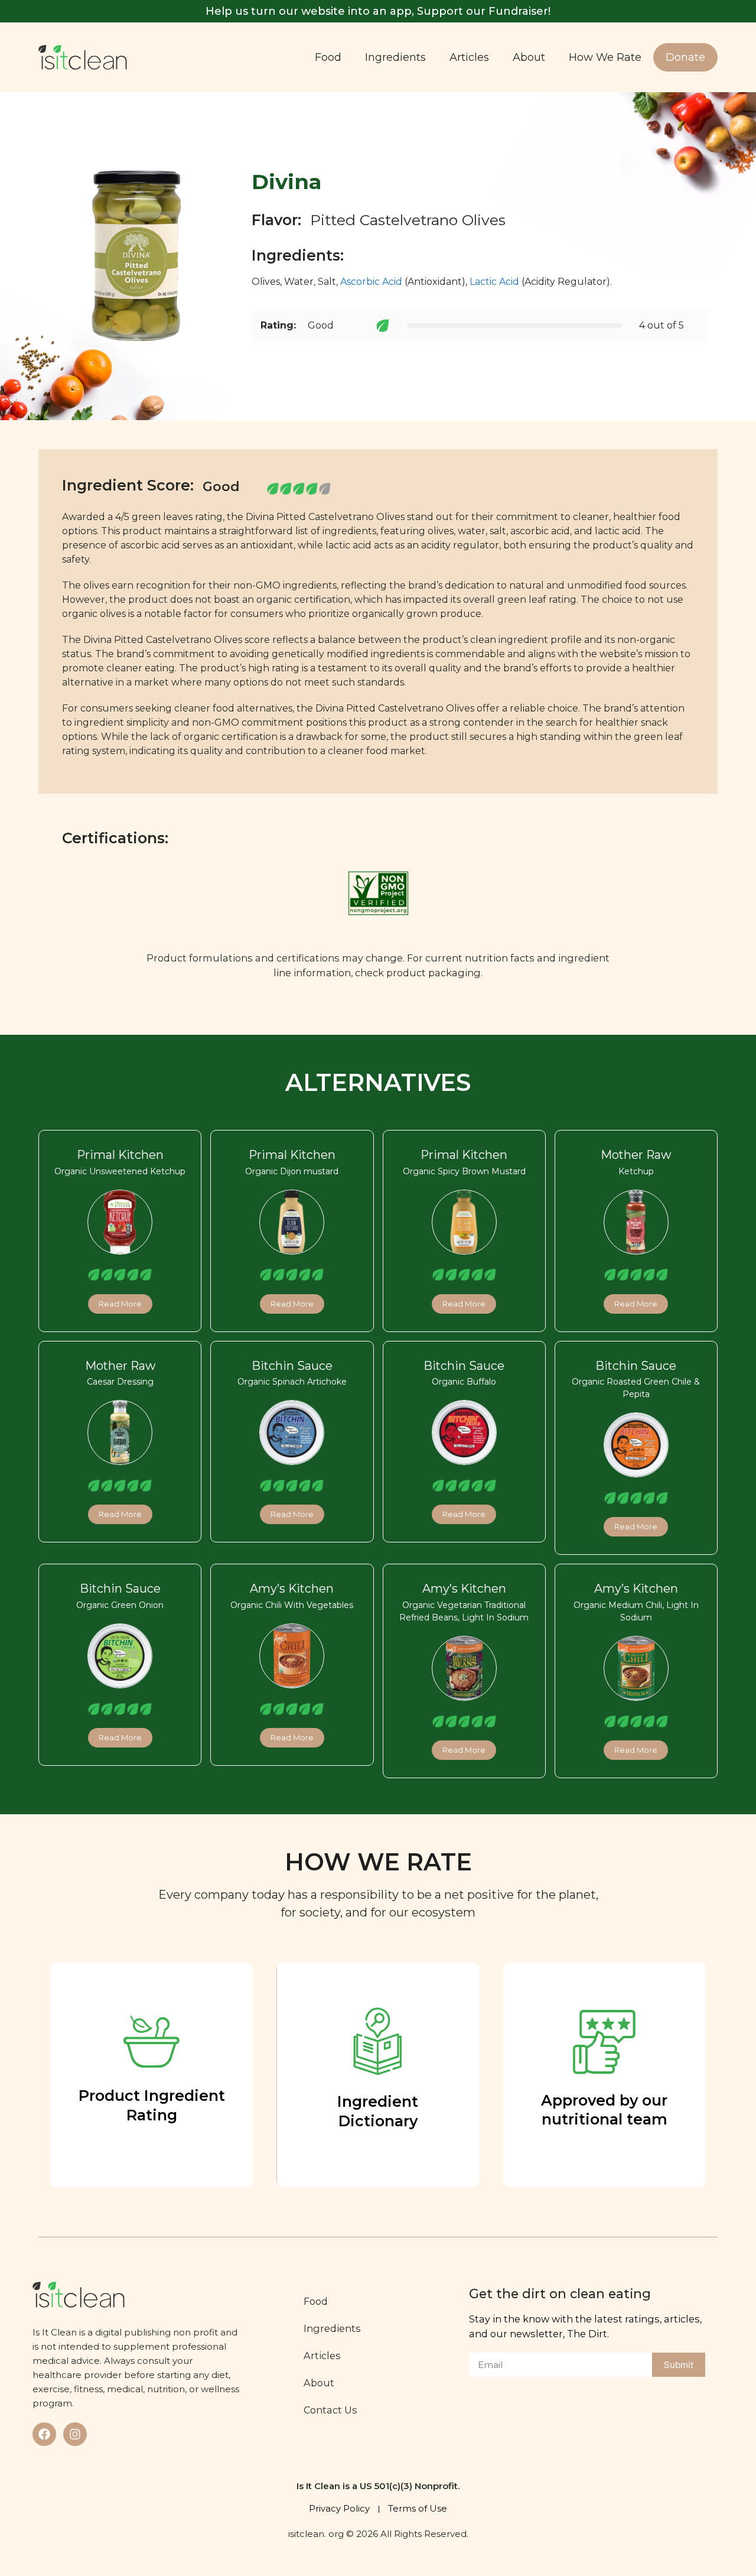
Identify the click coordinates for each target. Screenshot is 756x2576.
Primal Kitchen (120, 1155)
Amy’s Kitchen (292, 1589)
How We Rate (605, 57)
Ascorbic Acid (371, 282)
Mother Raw (636, 1155)
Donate (685, 57)
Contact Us (330, 2410)
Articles (469, 57)
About (529, 57)
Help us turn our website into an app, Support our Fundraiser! (378, 11)
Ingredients (395, 57)
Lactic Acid (494, 282)
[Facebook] (44, 2434)
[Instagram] (75, 2434)
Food (328, 57)
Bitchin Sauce (292, 1366)
